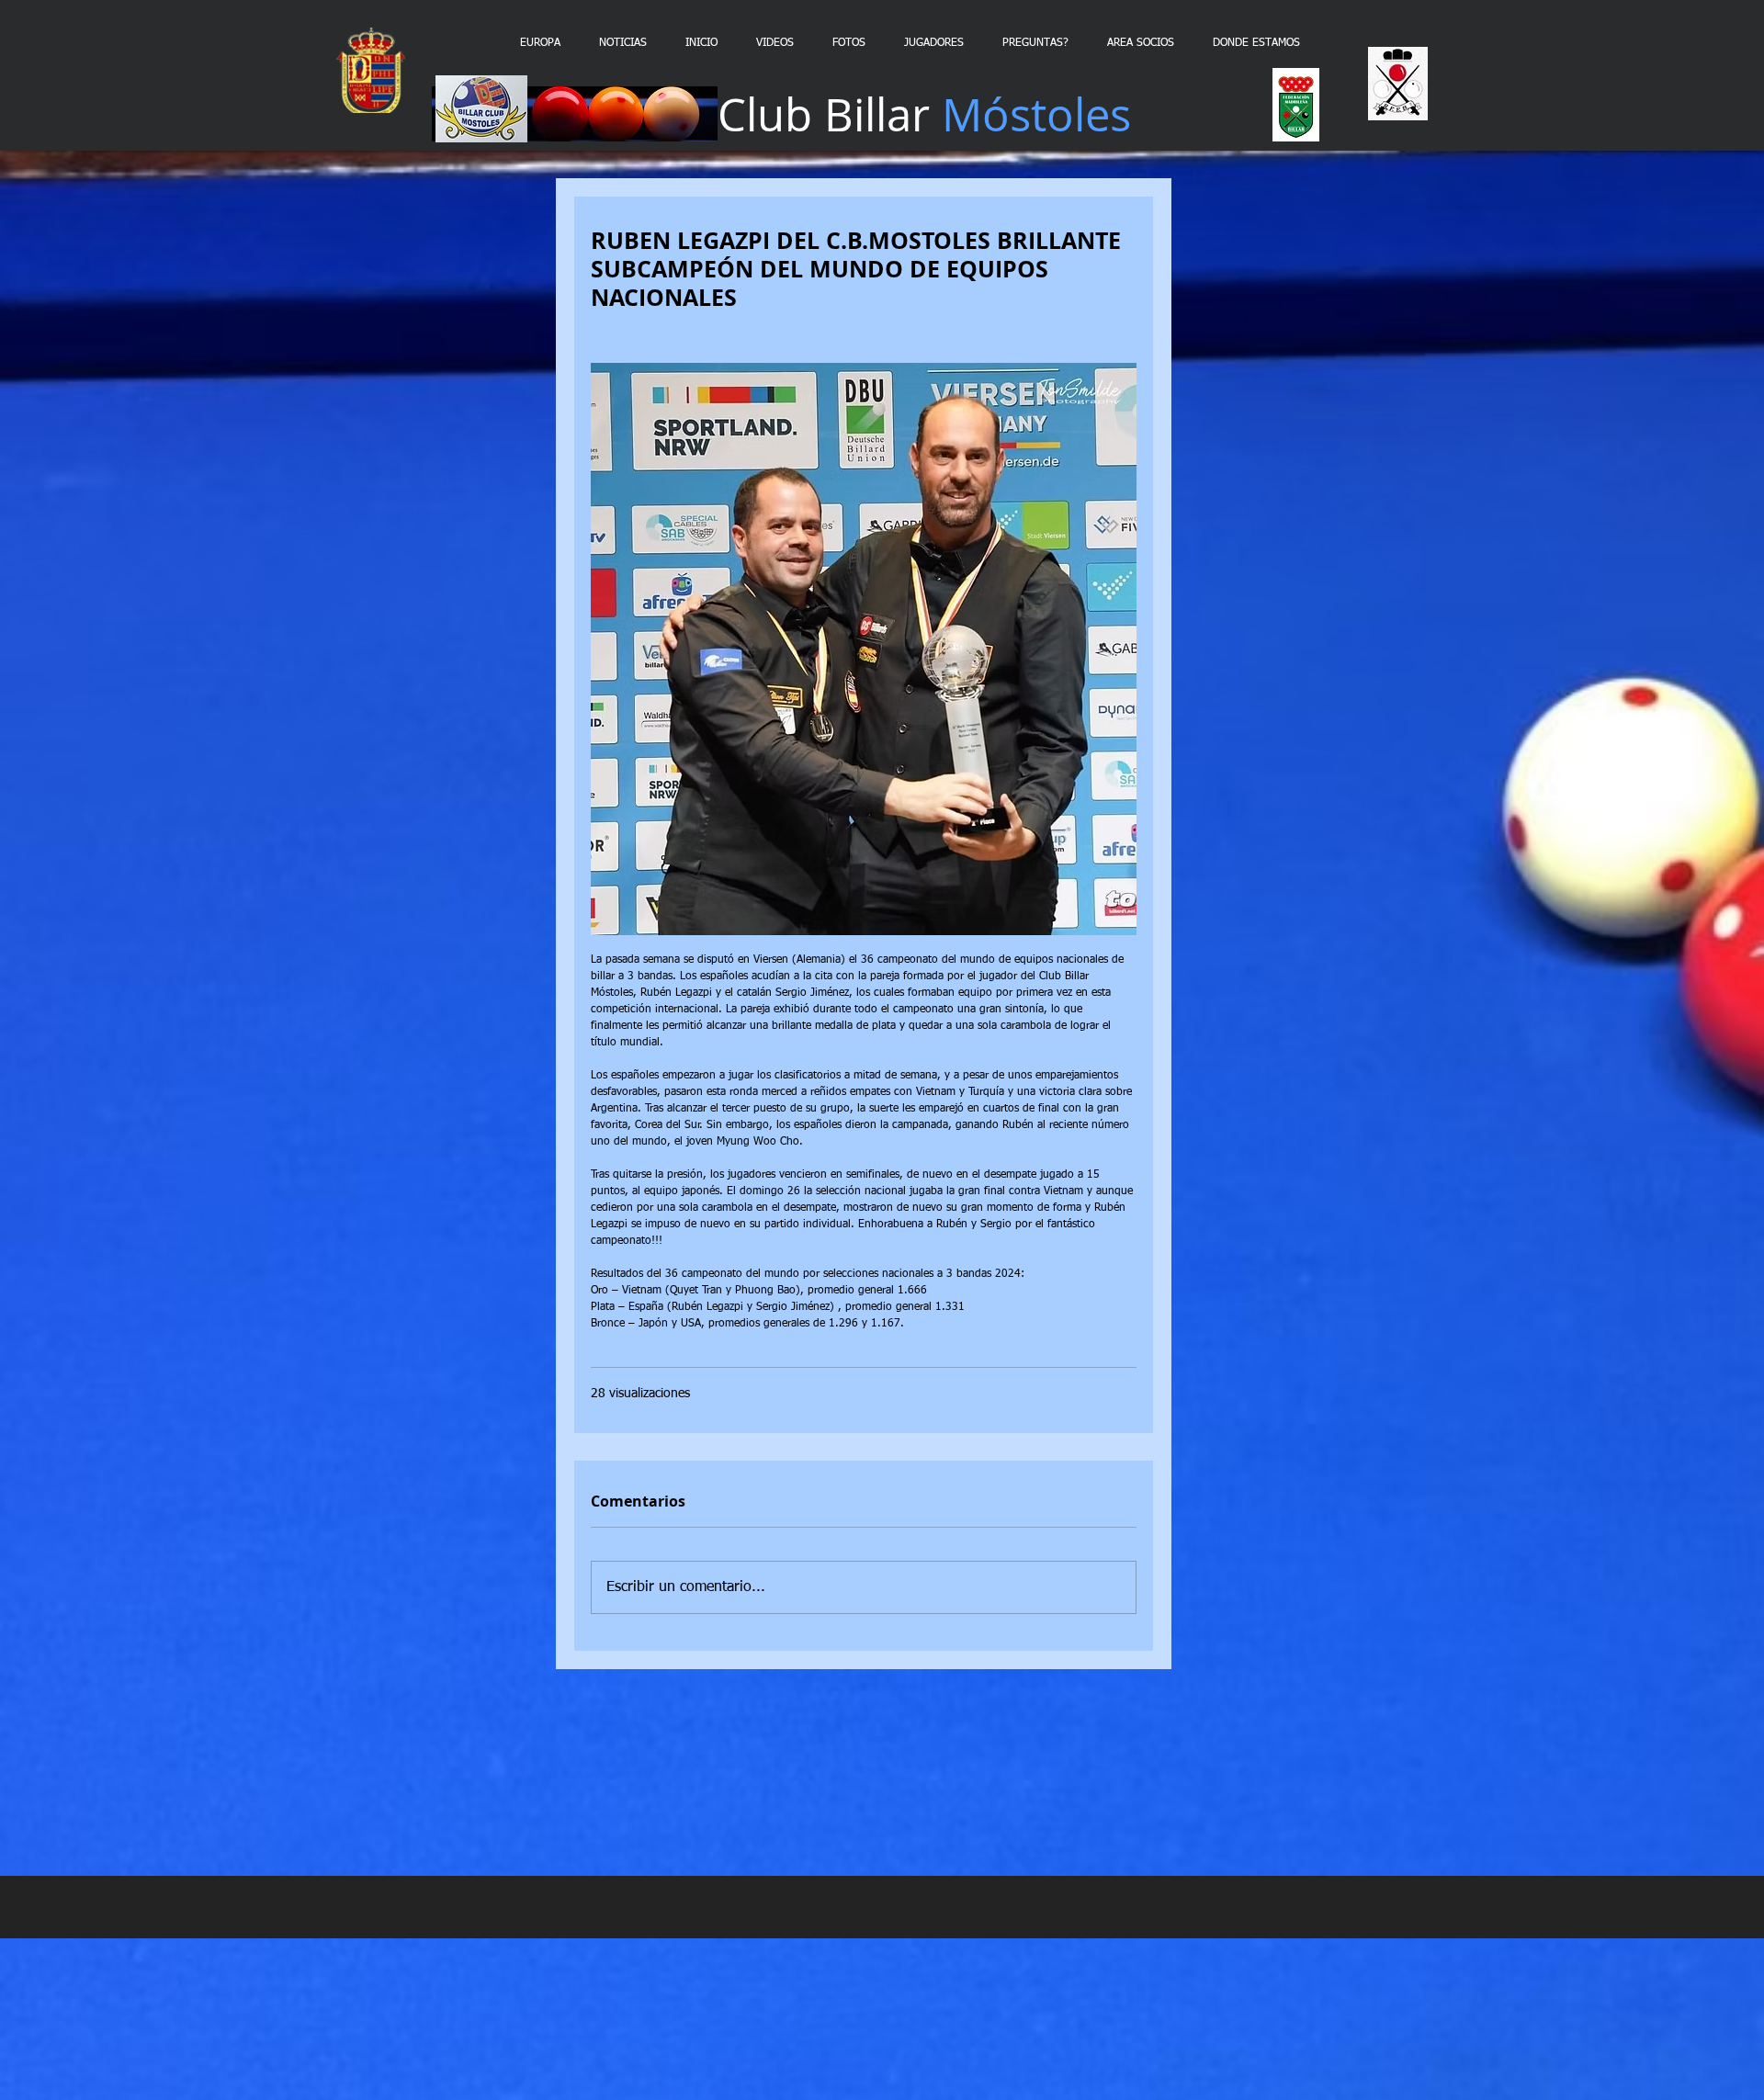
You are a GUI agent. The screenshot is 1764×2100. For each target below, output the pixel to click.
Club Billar (924, 114)
